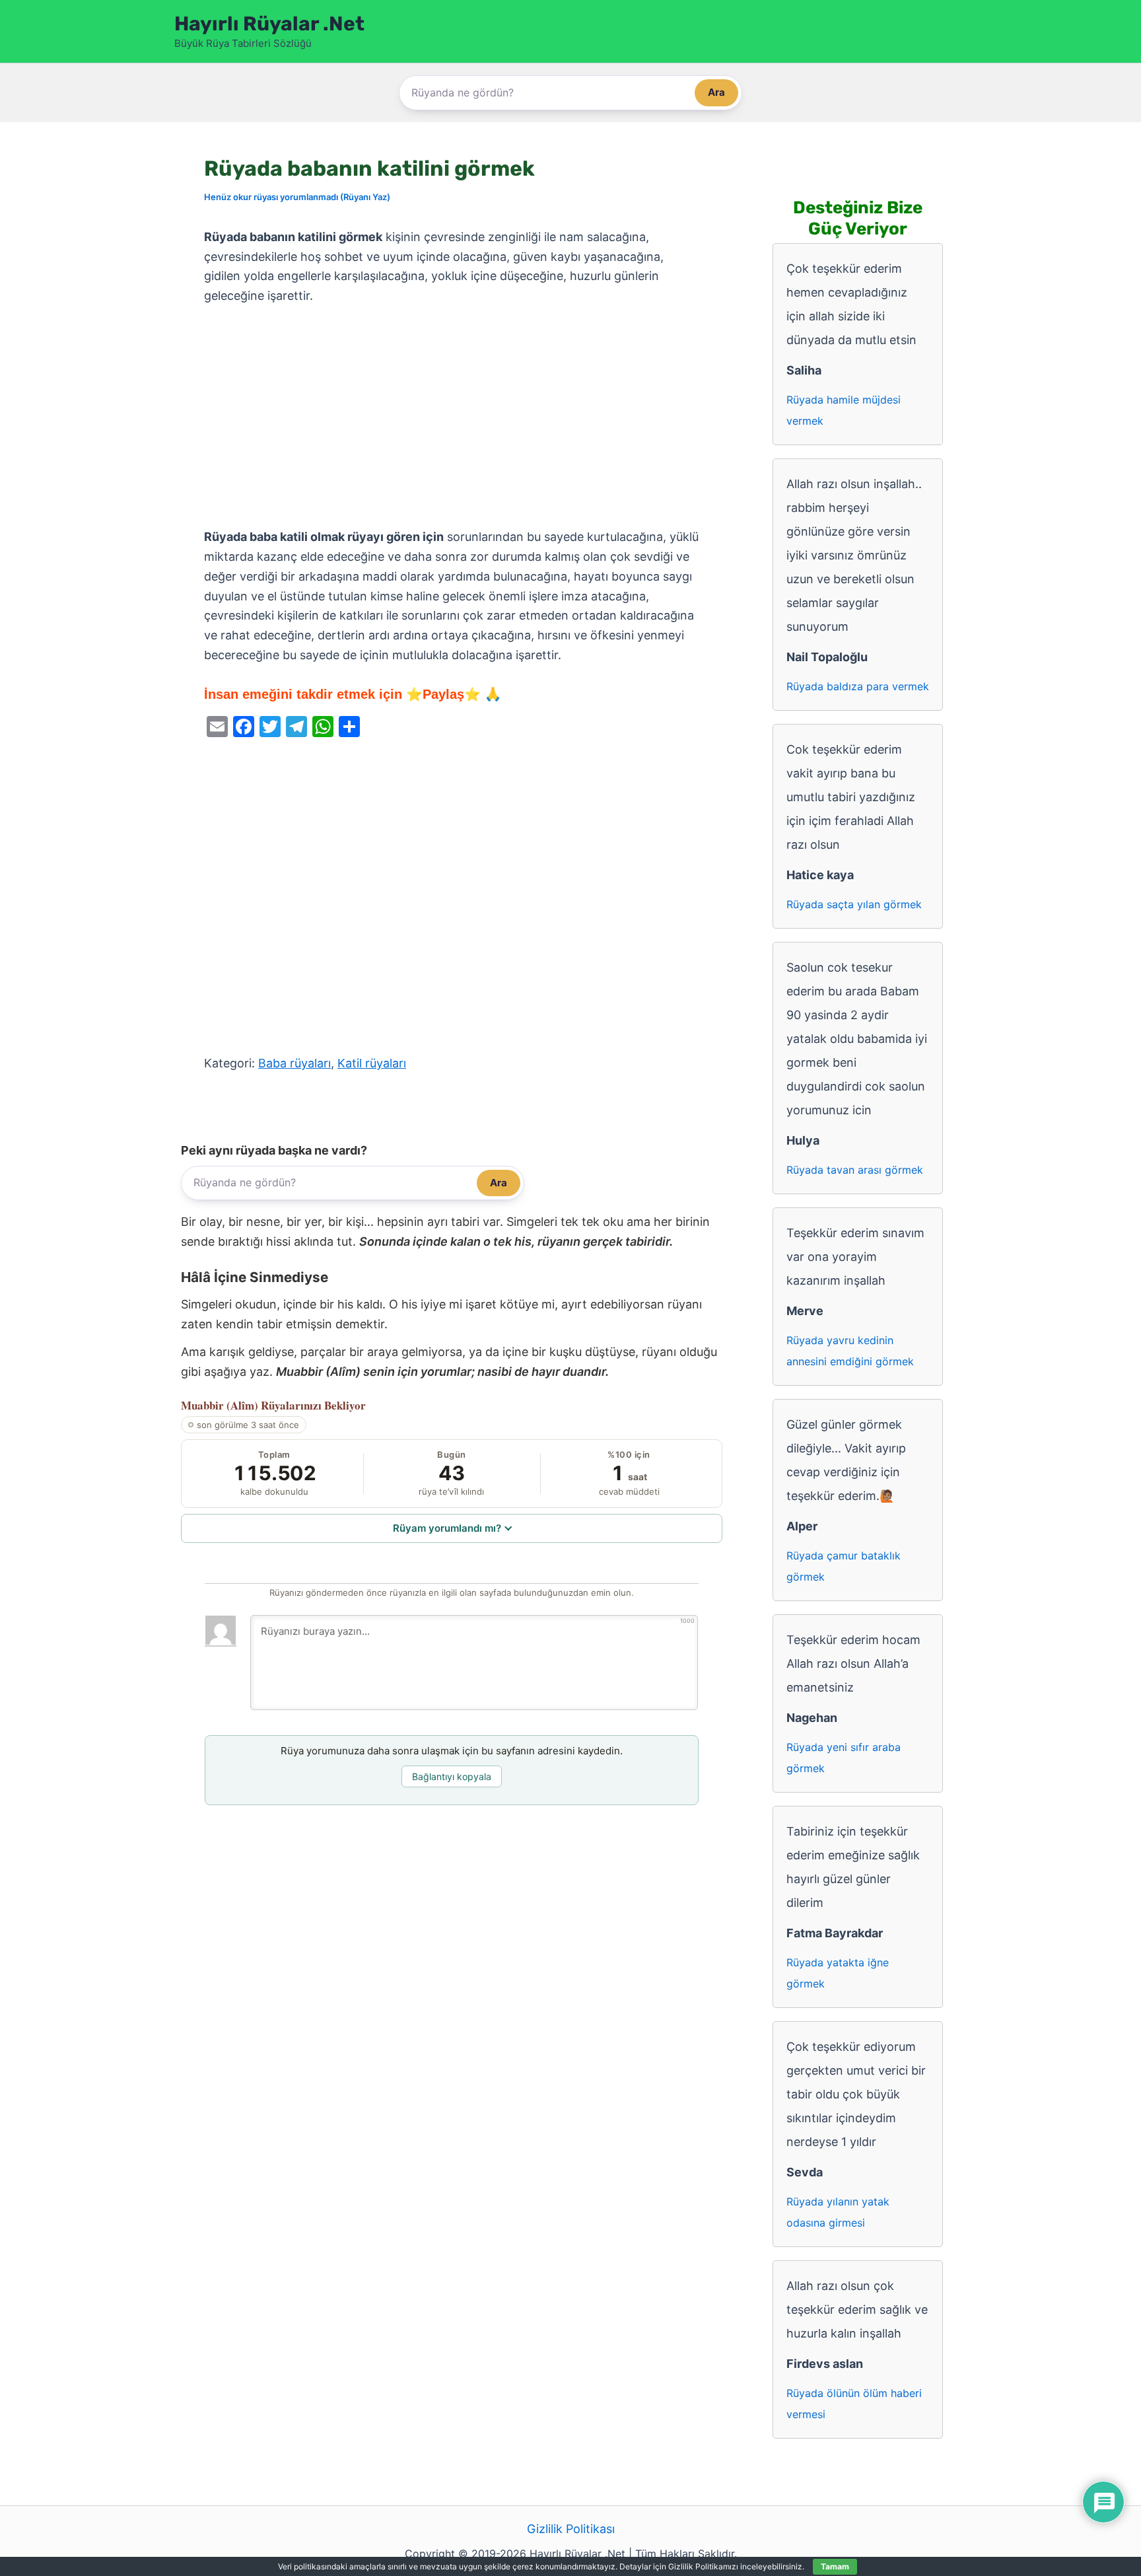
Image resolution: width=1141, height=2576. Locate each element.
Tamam (835, 2566)
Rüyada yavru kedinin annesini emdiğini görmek (850, 1351)
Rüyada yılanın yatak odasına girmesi (838, 2212)
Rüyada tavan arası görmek (855, 1170)
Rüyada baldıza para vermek (858, 686)
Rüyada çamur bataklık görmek (844, 1566)
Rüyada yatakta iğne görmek (838, 1973)
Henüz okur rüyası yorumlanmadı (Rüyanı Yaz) (297, 197)
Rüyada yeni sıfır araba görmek (844, 1758)
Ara (716, 92)
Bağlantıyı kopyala (452, 1776)
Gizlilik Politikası (571, 2529)
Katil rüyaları (372, 1063)
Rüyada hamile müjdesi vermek (844, 410)
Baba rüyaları (294, 1063)
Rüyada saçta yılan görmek (854, 904)
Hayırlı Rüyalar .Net (269, 24)
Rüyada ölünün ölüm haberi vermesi (854, 2404)
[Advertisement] (452, 417)
